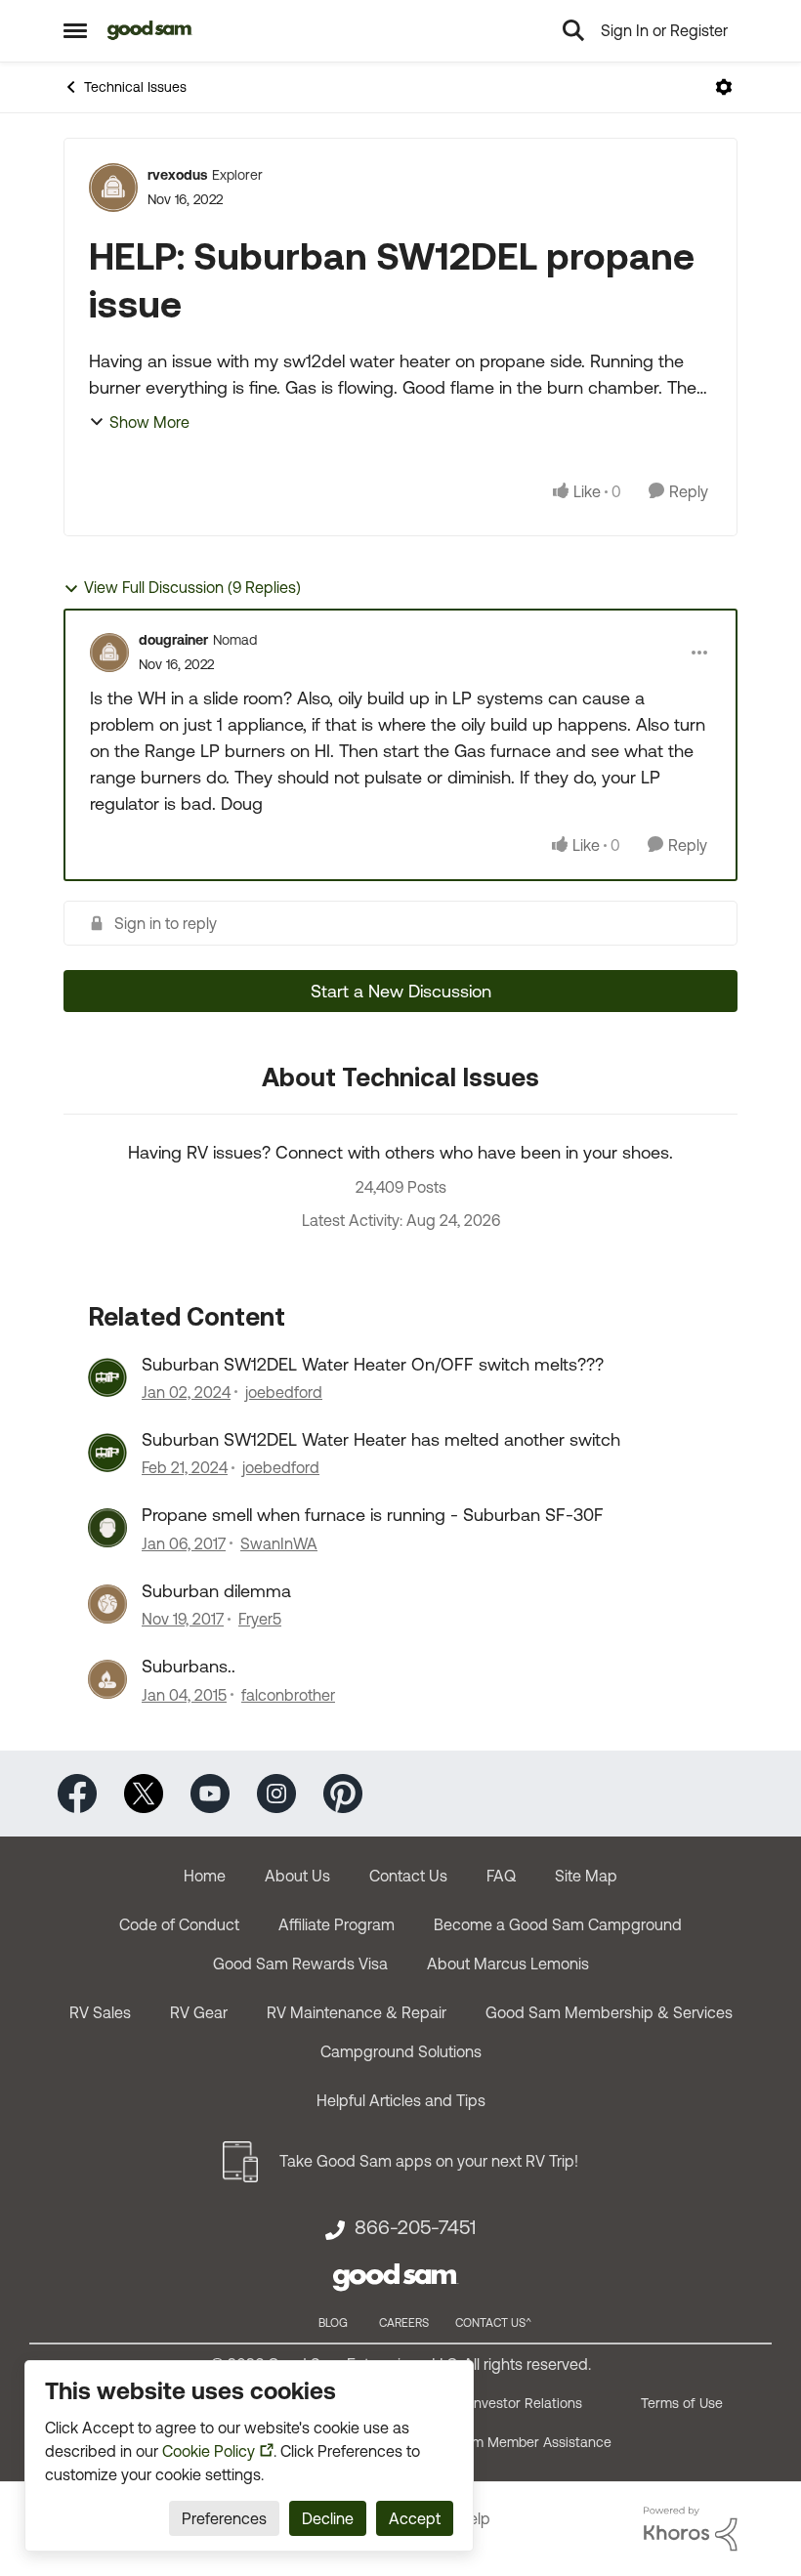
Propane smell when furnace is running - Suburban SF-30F (373, 1515)
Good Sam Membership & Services (609, 2012)
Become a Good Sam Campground (558, 1924)
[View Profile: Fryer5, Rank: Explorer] (107, 1604)
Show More (149, 422)
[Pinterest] (343, 1791)
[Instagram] (276, 1791)
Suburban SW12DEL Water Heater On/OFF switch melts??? (373, 1364)
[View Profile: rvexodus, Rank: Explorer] (113, 188)
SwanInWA (279, 1543)
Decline (328, 2518)
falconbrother (288, 1695)
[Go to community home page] (150, 30)
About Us (297, 1876)
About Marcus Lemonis (508, 1964)
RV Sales (100, 2012)
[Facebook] (77, 1791)
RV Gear (199, 2012)
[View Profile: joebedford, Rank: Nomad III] (107, 1377)
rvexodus (177, 175)
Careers (404, 2323)
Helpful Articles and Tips (401, 2100)
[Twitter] (144, 1791)
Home (205, 1876)
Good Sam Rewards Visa (300, 1964)
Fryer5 (260, 1619)
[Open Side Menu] (75, 30)
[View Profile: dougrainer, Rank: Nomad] (109, 653)
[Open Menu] (724, 87)
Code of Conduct (179, 1924)
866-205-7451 (415, 2227)
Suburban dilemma (216, 1591)
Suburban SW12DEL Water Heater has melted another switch (381, 1439)
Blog (333, 2323)
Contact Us (408, 1876)
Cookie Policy (209, 2451)
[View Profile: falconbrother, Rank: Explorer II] (107, 1679)
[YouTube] (210, 1791)
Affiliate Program (337, 1924)
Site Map (586, 1876)
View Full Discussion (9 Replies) (192, 587)
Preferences (224, 2518)
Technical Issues (135, 87)
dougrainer (173, 640)
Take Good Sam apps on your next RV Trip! (429, 2161)
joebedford (284, 1392)
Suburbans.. (189, 1666)
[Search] (573, 30)
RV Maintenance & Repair (357, 2012)
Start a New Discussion (401, 991)
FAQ (501, 1876)
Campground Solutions (401, 2051)
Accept (415, 2518)
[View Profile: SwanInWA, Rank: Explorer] (107, 1528)
